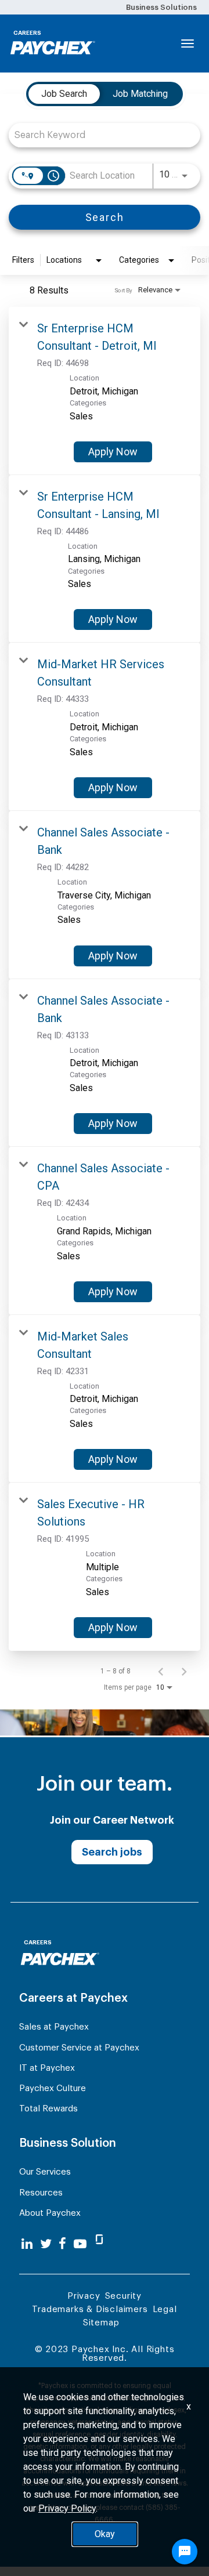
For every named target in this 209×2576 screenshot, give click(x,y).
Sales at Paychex (54, 2027)
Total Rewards (48, 2109)
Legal (165, 2309)
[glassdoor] (99, 2244)
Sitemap (101, 2323)
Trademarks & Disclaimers (90, 2309)
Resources (41, 2193)
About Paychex (50, 2213)
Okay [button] (105, 2534)
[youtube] (80, 2244)
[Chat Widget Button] (185, 2552)
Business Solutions (161, 7)
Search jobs (112, 1852)
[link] (105, 391)
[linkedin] (27, 2244)
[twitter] (46, 2244)
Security (123, 2296)
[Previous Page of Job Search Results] (161, 1671)
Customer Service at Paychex (79, 2048)
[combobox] (99, 135)
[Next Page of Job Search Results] (184, 1671)
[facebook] (62, 2244)
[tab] (64, 94)
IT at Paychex (47, 2068)
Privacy (84, 2296)
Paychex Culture (53, 2088)
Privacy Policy (67, 2508)
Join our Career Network (112, 1820)
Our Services (45, 2172)
